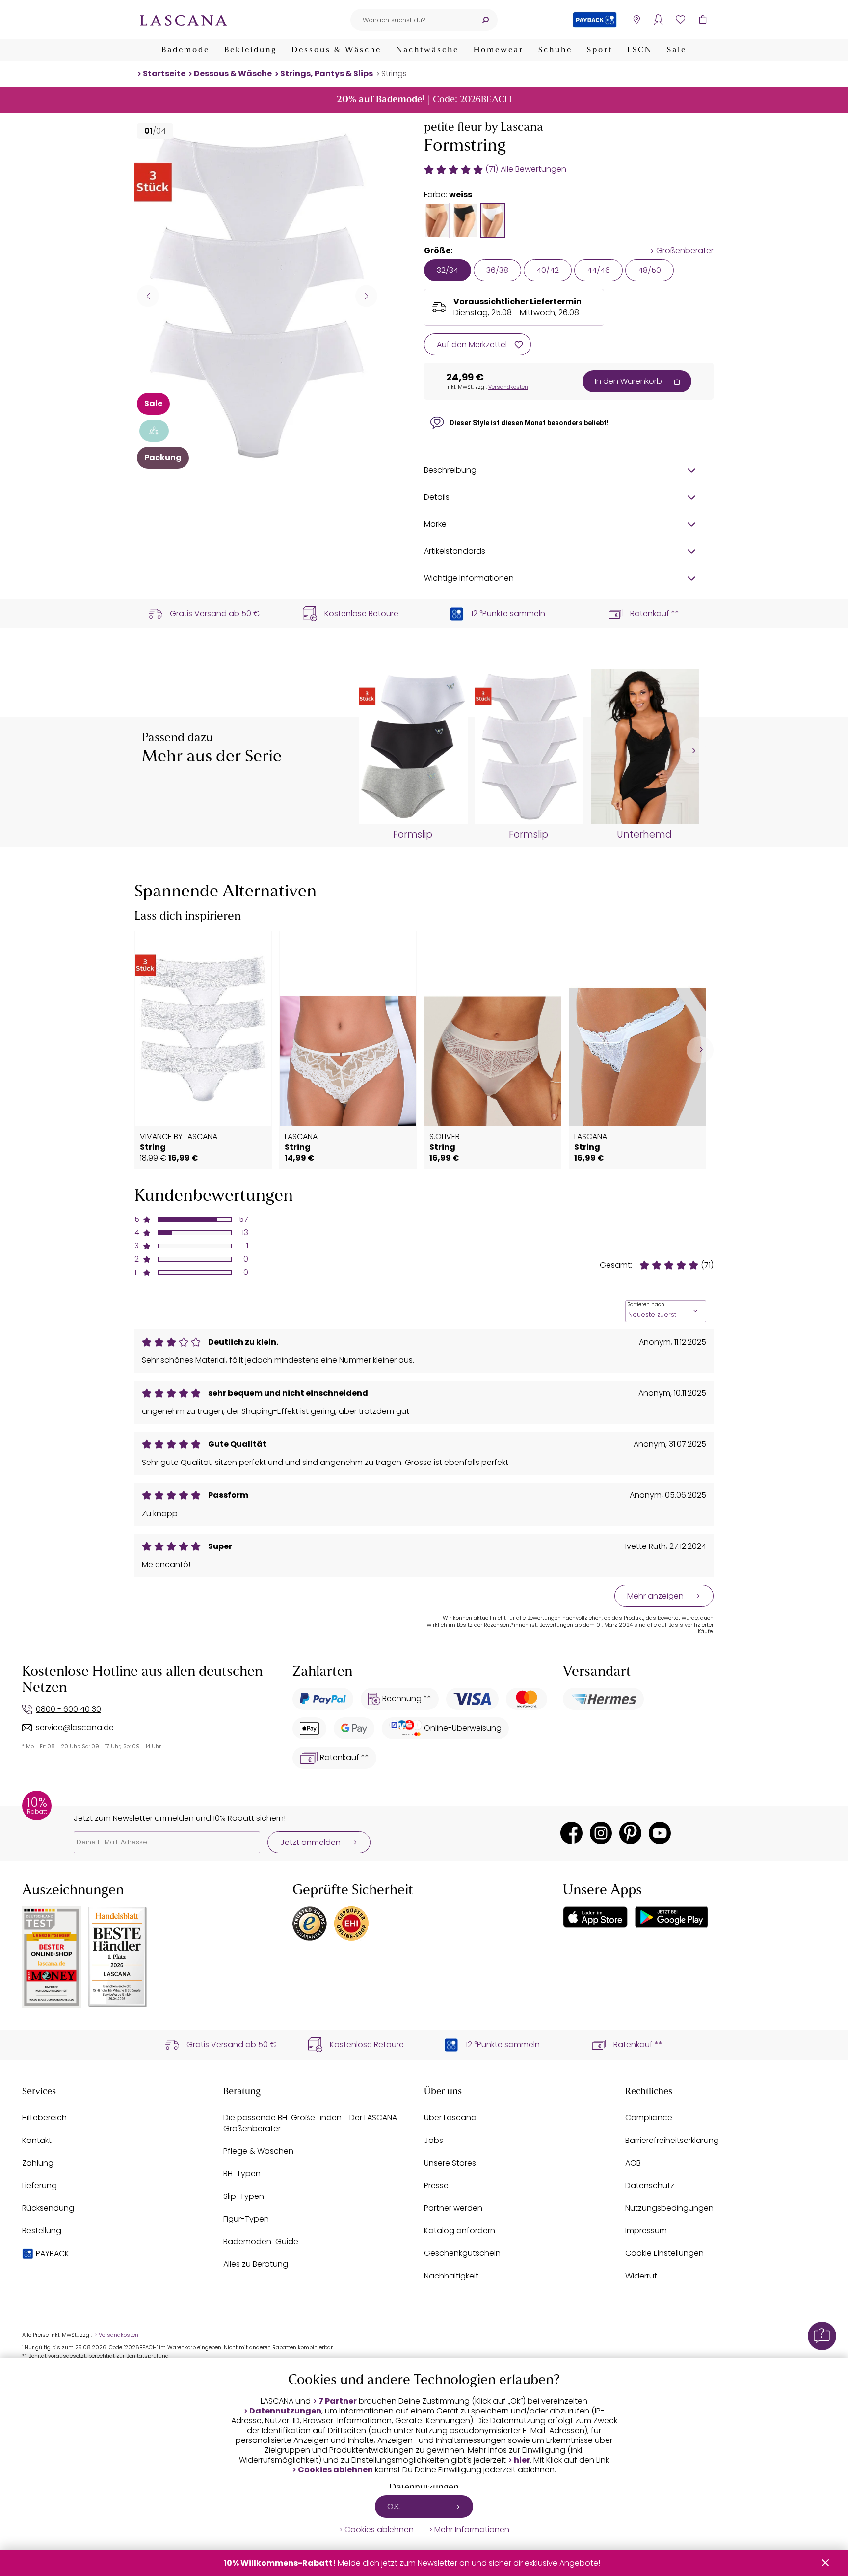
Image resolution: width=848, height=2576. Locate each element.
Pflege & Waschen (258, 2151)
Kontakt (37, 2140)
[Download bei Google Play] (672, 1917)
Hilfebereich (44, 2118)
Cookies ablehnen (335, 2470)
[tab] (437, 220)
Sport (600, 50)
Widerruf (641, 2276)
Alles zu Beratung (256, 2264)
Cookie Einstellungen (664, 2253)
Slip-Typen (244, 2196)
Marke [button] (435, 524)
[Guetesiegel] (351, 1924)
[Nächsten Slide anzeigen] (366, 296)
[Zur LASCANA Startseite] (184, 20)
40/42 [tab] (548, 270)
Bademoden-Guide (261, 2241)
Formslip (413, 835)
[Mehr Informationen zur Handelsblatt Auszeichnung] (118, 1957)
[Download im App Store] (595, 1917)
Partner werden (453, 2208)
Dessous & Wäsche (336, 50)
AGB (633, 2163)
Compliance (649, 2118)
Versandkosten (508, 387)
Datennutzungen (285, 2411)
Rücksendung (48, 2208)
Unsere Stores (450, 2163)
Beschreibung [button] (450, 470)
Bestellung (42, 2231)
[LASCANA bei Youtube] (660, 1833)
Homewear (499, 50)
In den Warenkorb (628, 381)
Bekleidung (251, 50)
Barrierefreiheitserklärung (672, 2140)
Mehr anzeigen (655, 1596)
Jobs (434, 2140)
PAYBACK (53, 2254)
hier (522, 2460)
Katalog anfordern (460, 2231)
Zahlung (38, 2163)
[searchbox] (412, 20)
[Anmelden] (658, 20)
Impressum (646, 2231)
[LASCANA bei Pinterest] (630, 1833)
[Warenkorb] (702, 20)
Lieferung (40, 2185)
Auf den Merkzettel (472, 344)
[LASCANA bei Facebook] (571, 1833)
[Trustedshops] (310, 1924)
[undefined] (693, 751)
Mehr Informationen (472, 2530)
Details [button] (437, 497)
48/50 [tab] (649, 270)
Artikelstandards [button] (455, 551)
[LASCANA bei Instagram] (601, 1833)
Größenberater (685, 251)
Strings (394, 73)
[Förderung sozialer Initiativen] (154, 431)
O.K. (394, 2507)
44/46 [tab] (598, 270)
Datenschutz (650, 2185)
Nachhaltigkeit (451, 2276)
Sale (677, 50)
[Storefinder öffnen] (636, 20)
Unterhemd (644, 835)
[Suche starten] (485, 20)
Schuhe (555, 50)
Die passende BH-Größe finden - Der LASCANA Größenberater (310, 2123)
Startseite (164, 73)
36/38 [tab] (497, 270)
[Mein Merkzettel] (680, 20)
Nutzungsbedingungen (669, 2208)
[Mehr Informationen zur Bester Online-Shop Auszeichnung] (52, 1957)
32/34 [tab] (448, 270)
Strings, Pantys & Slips (327, 73)
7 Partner (338, 2401)
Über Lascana (450, 2118)
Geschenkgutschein (462, 2253)
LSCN (640, 50)
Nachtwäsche (427, 50)
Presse (436, 2185)
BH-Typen (242, 2174)
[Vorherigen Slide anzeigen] (148, 296)
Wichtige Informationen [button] (469, 578)
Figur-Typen (246, 2219)
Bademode (185, 50)
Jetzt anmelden (310, 1842)
